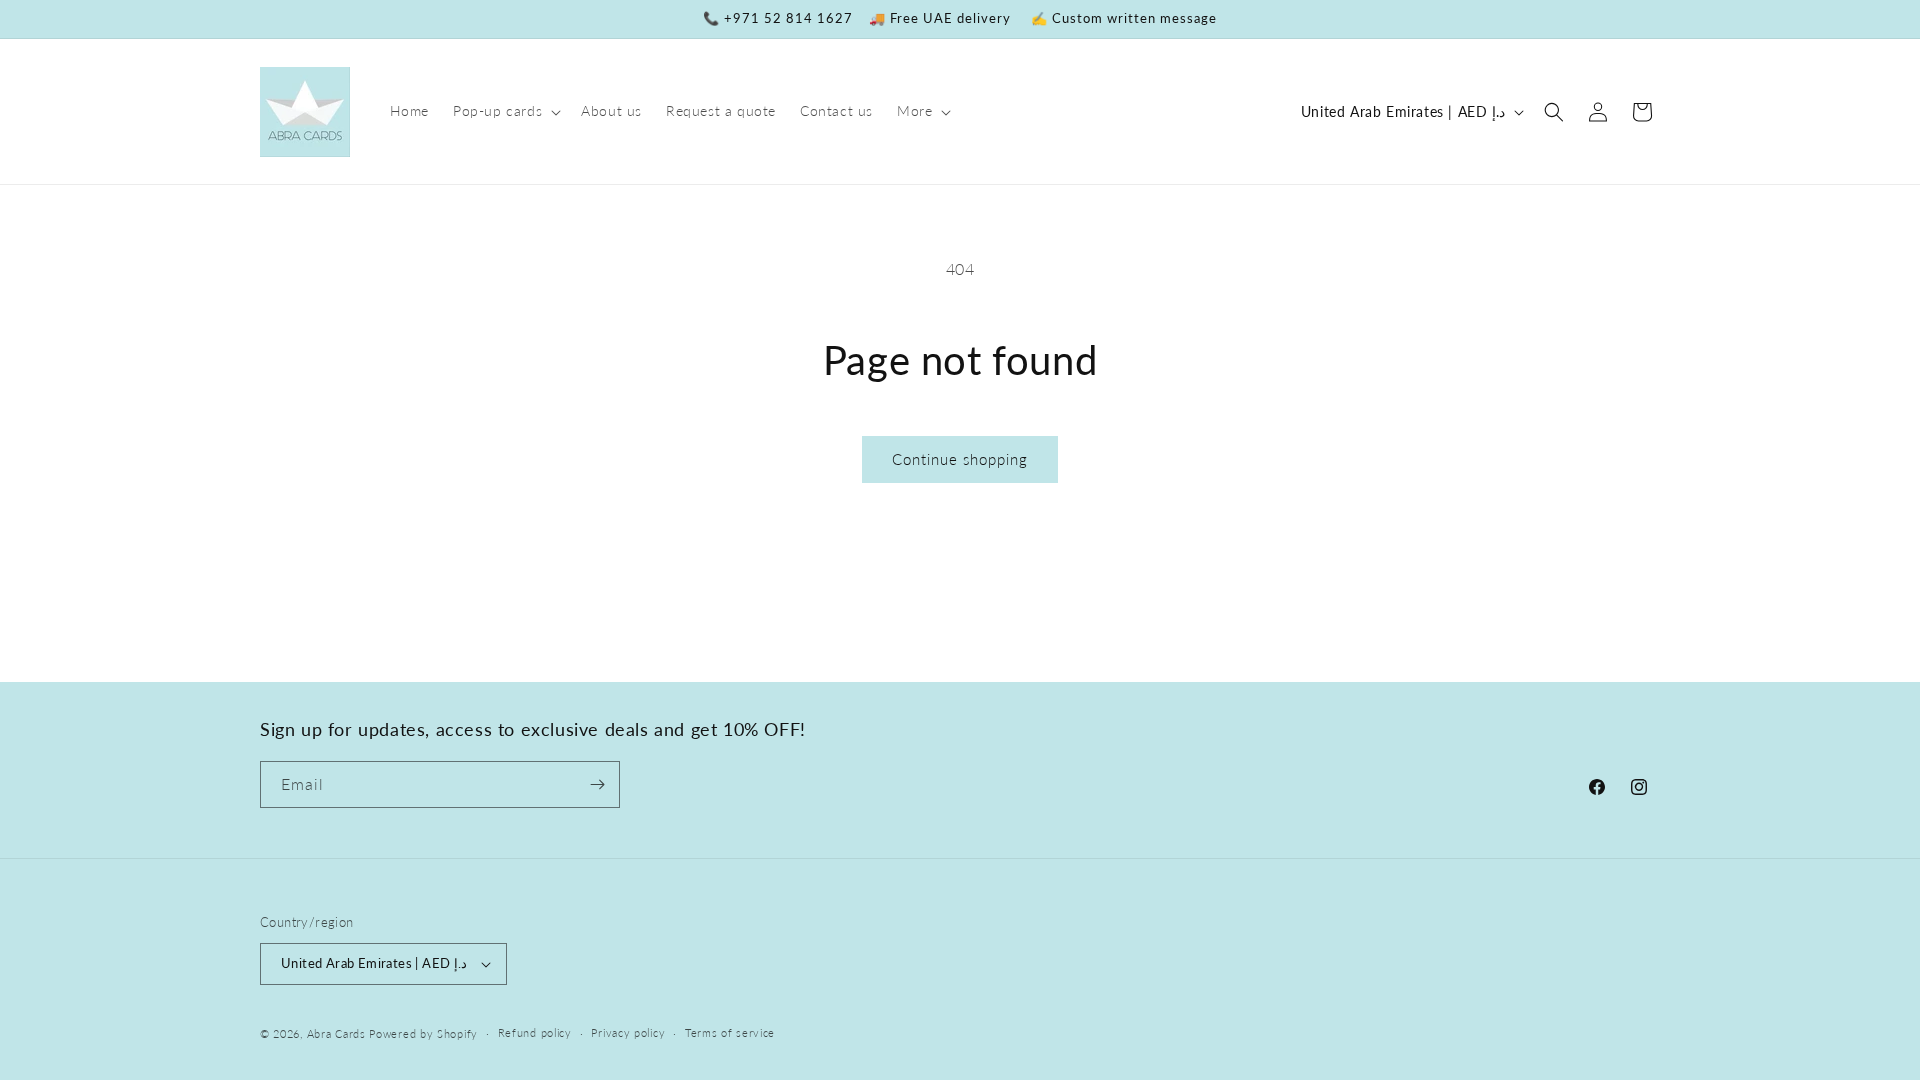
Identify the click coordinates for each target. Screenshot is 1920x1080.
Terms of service (730, 1032)
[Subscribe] (597, 784)
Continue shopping (960, 459)
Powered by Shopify (423, 1033)
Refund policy (535, 1032)
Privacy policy (628, 1032)
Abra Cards (336, 1033)
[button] (505, 111)
